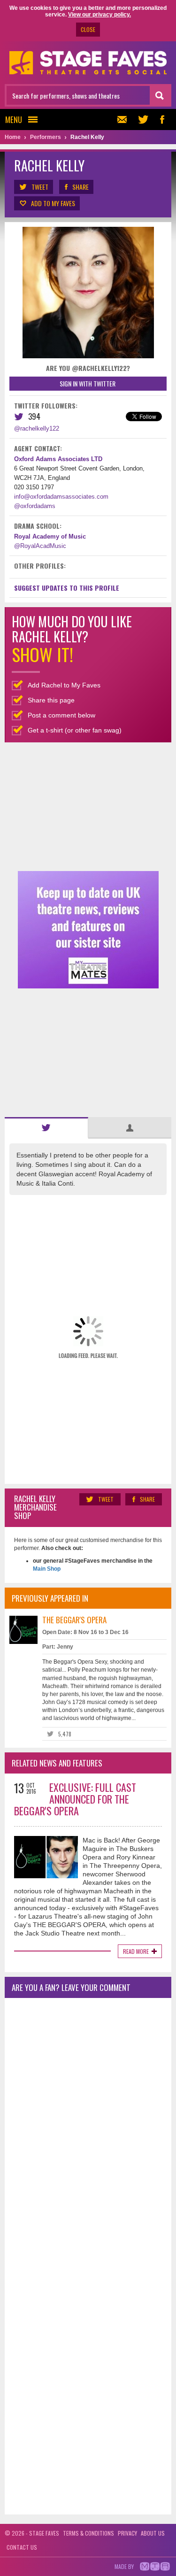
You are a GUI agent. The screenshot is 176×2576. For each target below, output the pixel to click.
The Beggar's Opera (74, 1620)
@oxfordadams (35, 506)
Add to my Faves (53, 203)
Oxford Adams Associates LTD (58, 459)
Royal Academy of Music (50, 536)
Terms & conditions (88, 2533)
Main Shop (47, 1569)
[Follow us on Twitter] (143, 120)
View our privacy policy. (99, 15)
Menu (14, 120)
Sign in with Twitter (88, 383)
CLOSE (88, 29)
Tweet (40, 187)
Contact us (22, 2547)
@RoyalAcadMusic (40, 546)
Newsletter (124, 120)
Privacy (127, 2533)
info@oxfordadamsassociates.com (61, 497)
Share (80, 187)
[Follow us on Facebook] (162, 120)
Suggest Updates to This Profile (67, 588)
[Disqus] (88, 2129)
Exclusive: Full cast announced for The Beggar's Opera (75, 1799)
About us (153, 2533)
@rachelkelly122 (37, 428)
